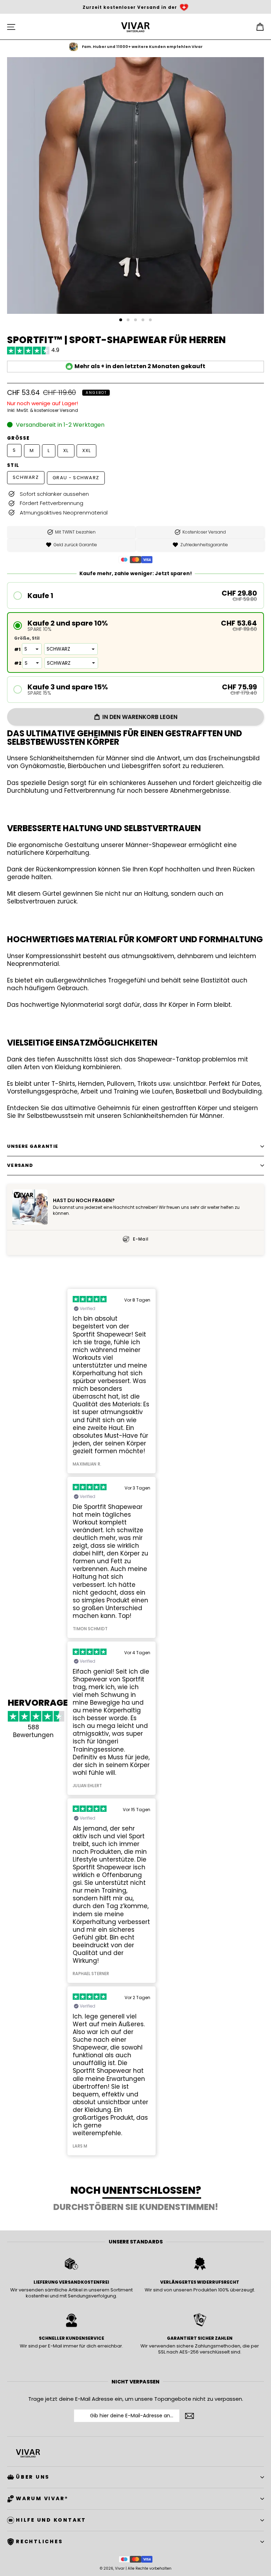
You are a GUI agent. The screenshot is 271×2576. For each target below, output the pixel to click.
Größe (19, 438)
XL (66, 450)
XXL (87, 450)
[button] (135, 595)
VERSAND (20, 1165)
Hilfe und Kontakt (51, 2520)
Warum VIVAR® (42, 2498)
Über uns (33, 2477)
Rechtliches (39, 2541)
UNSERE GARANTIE (33, 1146)
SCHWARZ (26, 477)
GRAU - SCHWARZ (76, 478)
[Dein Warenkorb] (260, 27)
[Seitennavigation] (11, 27)
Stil (13, 465)
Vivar (120, 2568)
